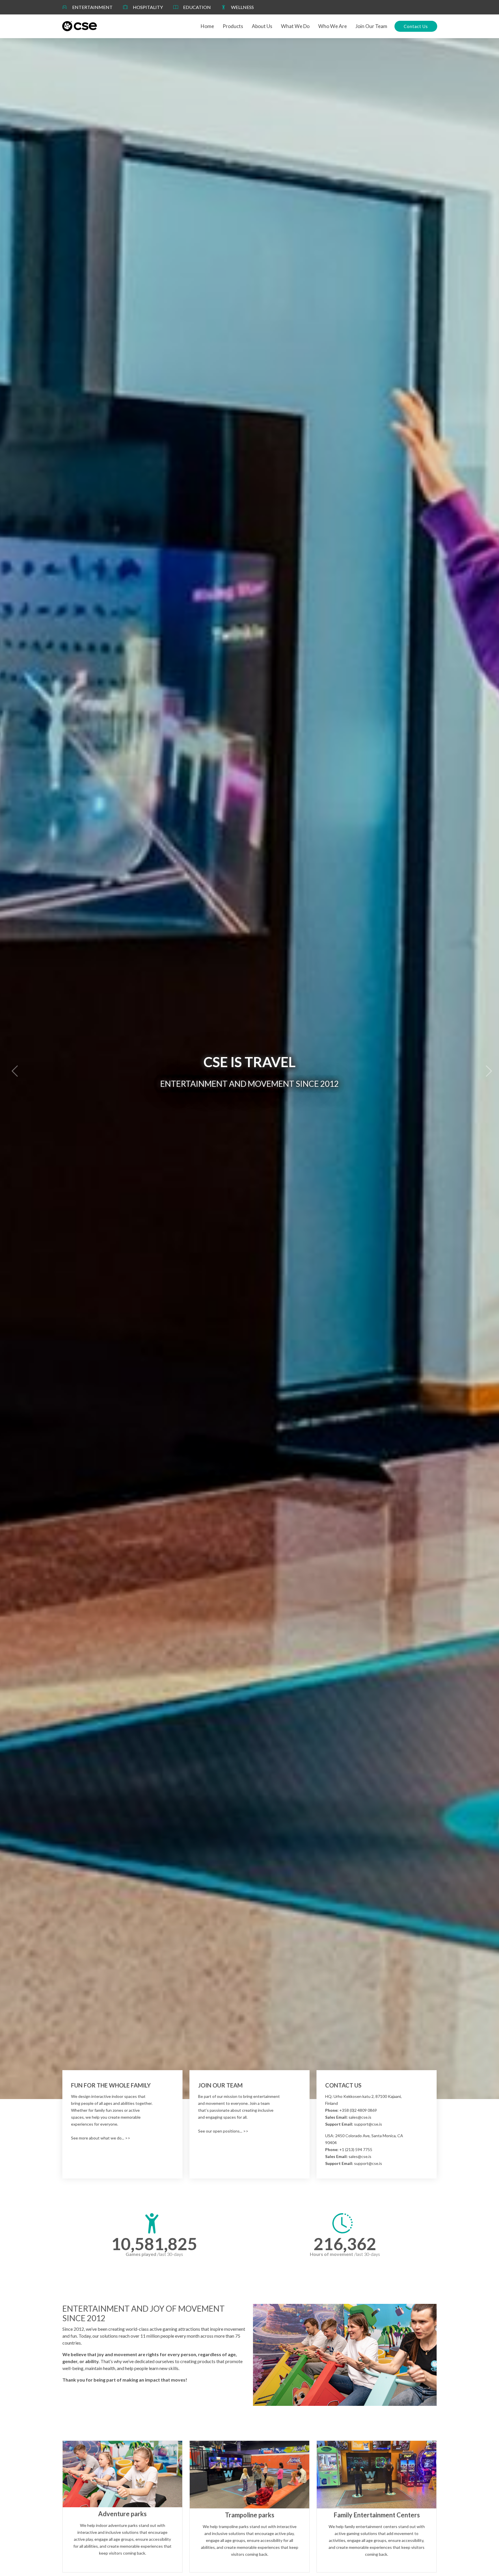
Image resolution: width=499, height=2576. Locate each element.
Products (233, 26)
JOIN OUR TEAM (220, 2085)
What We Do (295, 26)
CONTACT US (343, 2085)
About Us (262, 26)
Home (207, 26)
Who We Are (333, 26)
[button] (12, 1069)
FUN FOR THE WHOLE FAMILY (111, 2085)
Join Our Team (371, 26)
